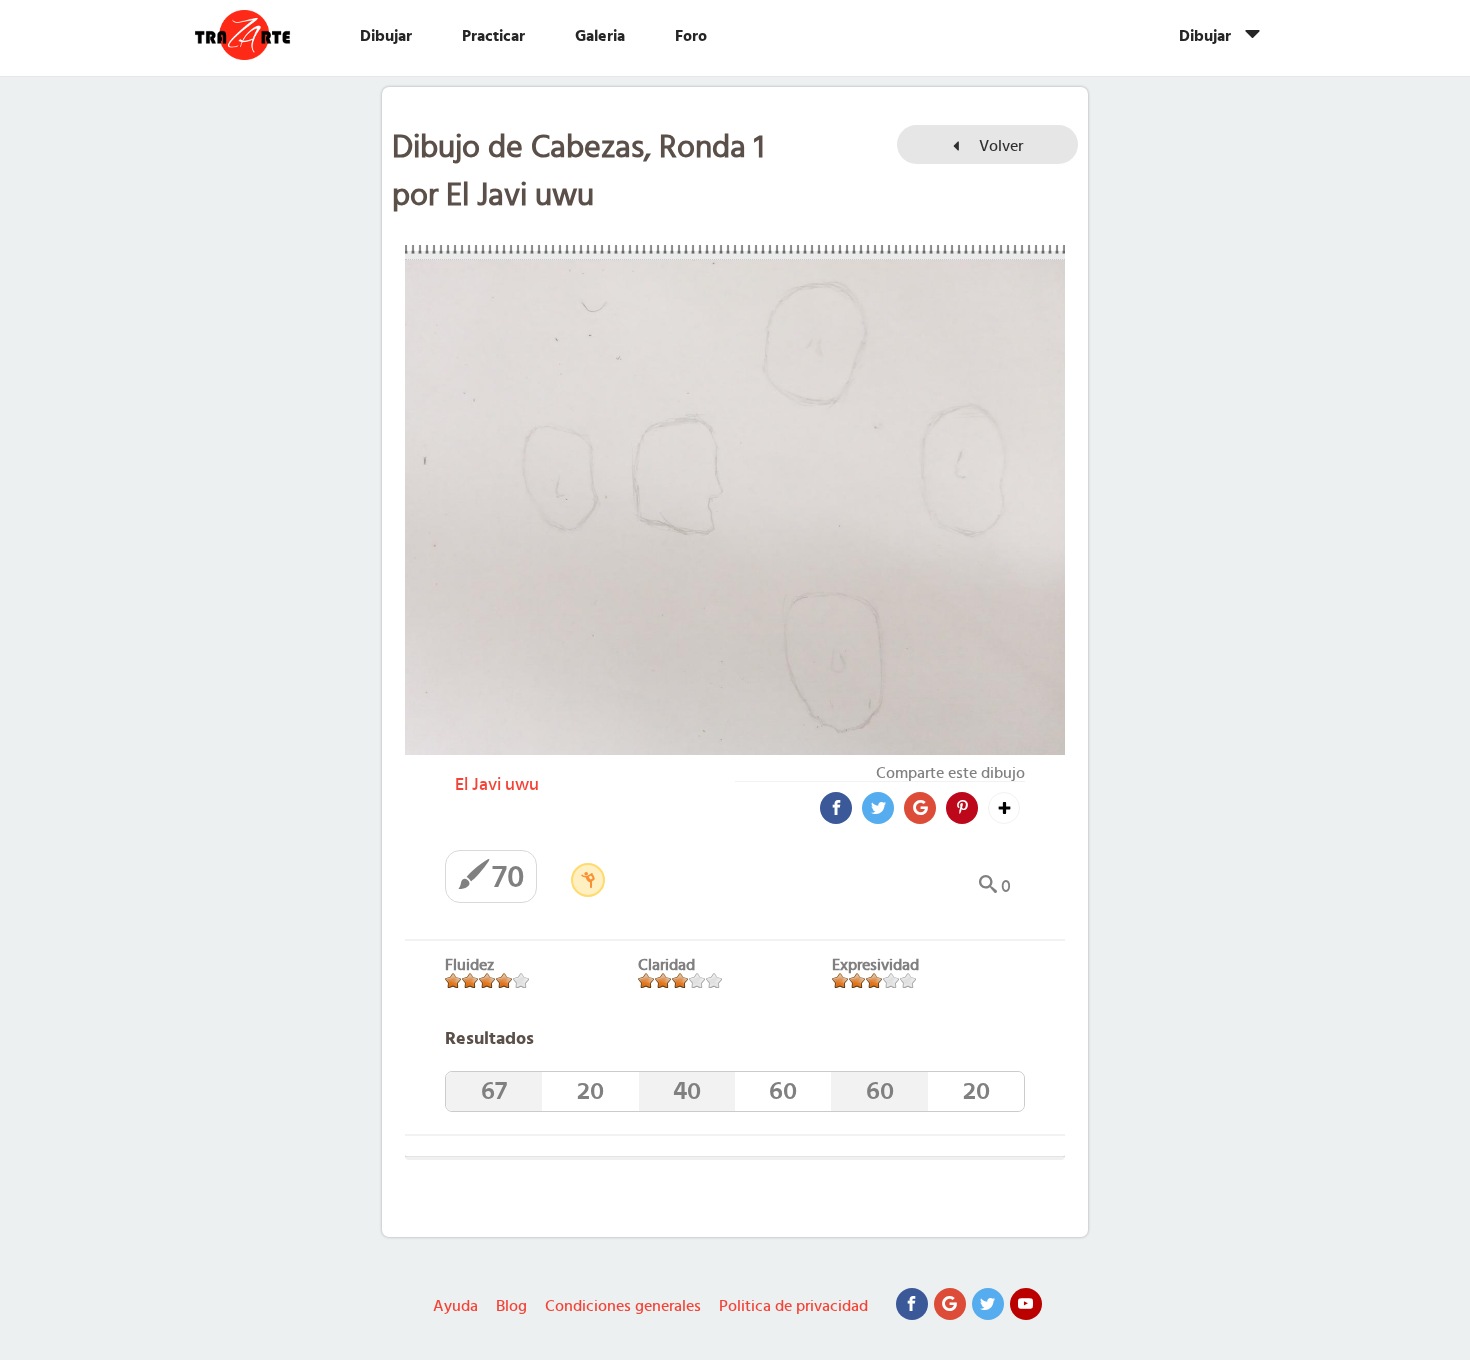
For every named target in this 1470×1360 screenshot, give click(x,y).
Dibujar (386, 36)
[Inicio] (262, 35)
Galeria (600, 36)
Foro (691, 36)
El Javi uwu (497, 785)
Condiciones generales (623, 1306)
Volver (999, 146)
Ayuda (455, 1306)
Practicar (493, 36)
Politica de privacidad (793, 1306)
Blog (511, 1306)
